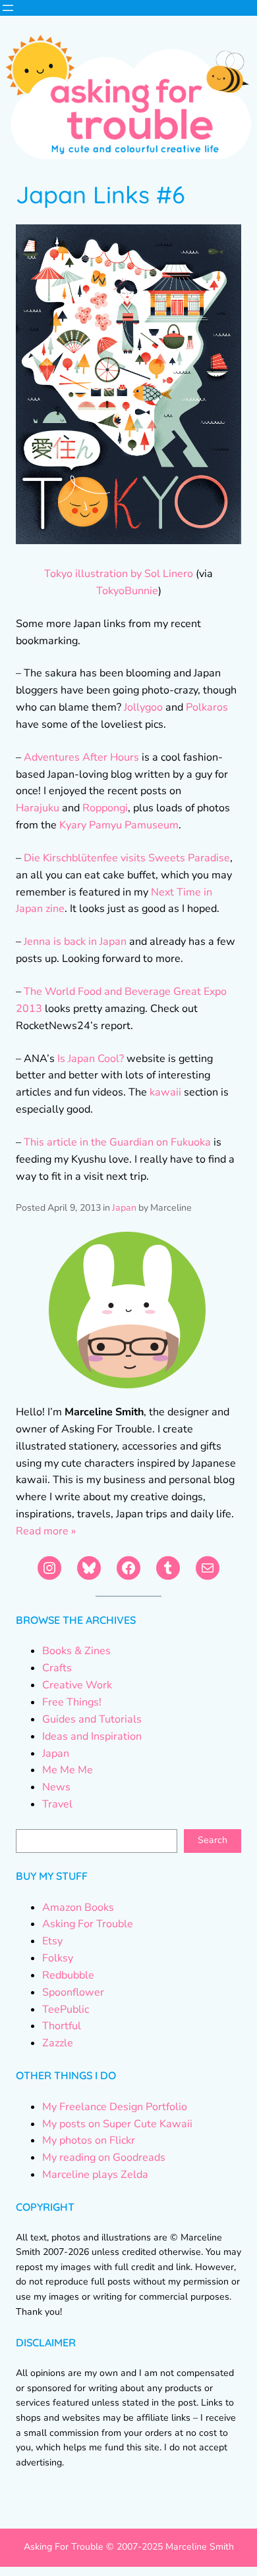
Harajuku (38, 808)
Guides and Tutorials (92, 1719)
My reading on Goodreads (104, 2158)
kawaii (167, 1092)
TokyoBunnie (127, 591)
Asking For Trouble (88, 1924)
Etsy (52, 1941)
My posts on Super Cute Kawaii (117, 2124)
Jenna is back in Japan (75, 942)
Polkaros (207, 707)
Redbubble (68, 1975)
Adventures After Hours (81, 757)
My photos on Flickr (89, 2140)
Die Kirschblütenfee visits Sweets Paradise (127, 858)
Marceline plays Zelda (95, 2175)
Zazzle (58, 2043)
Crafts (57, 1668)
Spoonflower (73, 1992)
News (56, 1787)
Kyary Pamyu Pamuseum (119, 825)
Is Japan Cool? (91, 1059)
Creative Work (77, 1685)
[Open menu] (8, 8)
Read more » (46, 1531)
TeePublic (66, 2009)
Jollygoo (143, 707)
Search (213, 1840)
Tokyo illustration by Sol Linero (119, 574)
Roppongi (105, 808)
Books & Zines (76, 1651)
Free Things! (72, 1702)
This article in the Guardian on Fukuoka (117, 1142)
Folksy (58, 1958)
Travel (57, 1804)
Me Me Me (68, 1770)
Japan (124, 1208)
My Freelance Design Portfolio (115, 2107)
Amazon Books (78, 1907)
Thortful (62, 2026)
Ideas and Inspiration (92, 1736)
